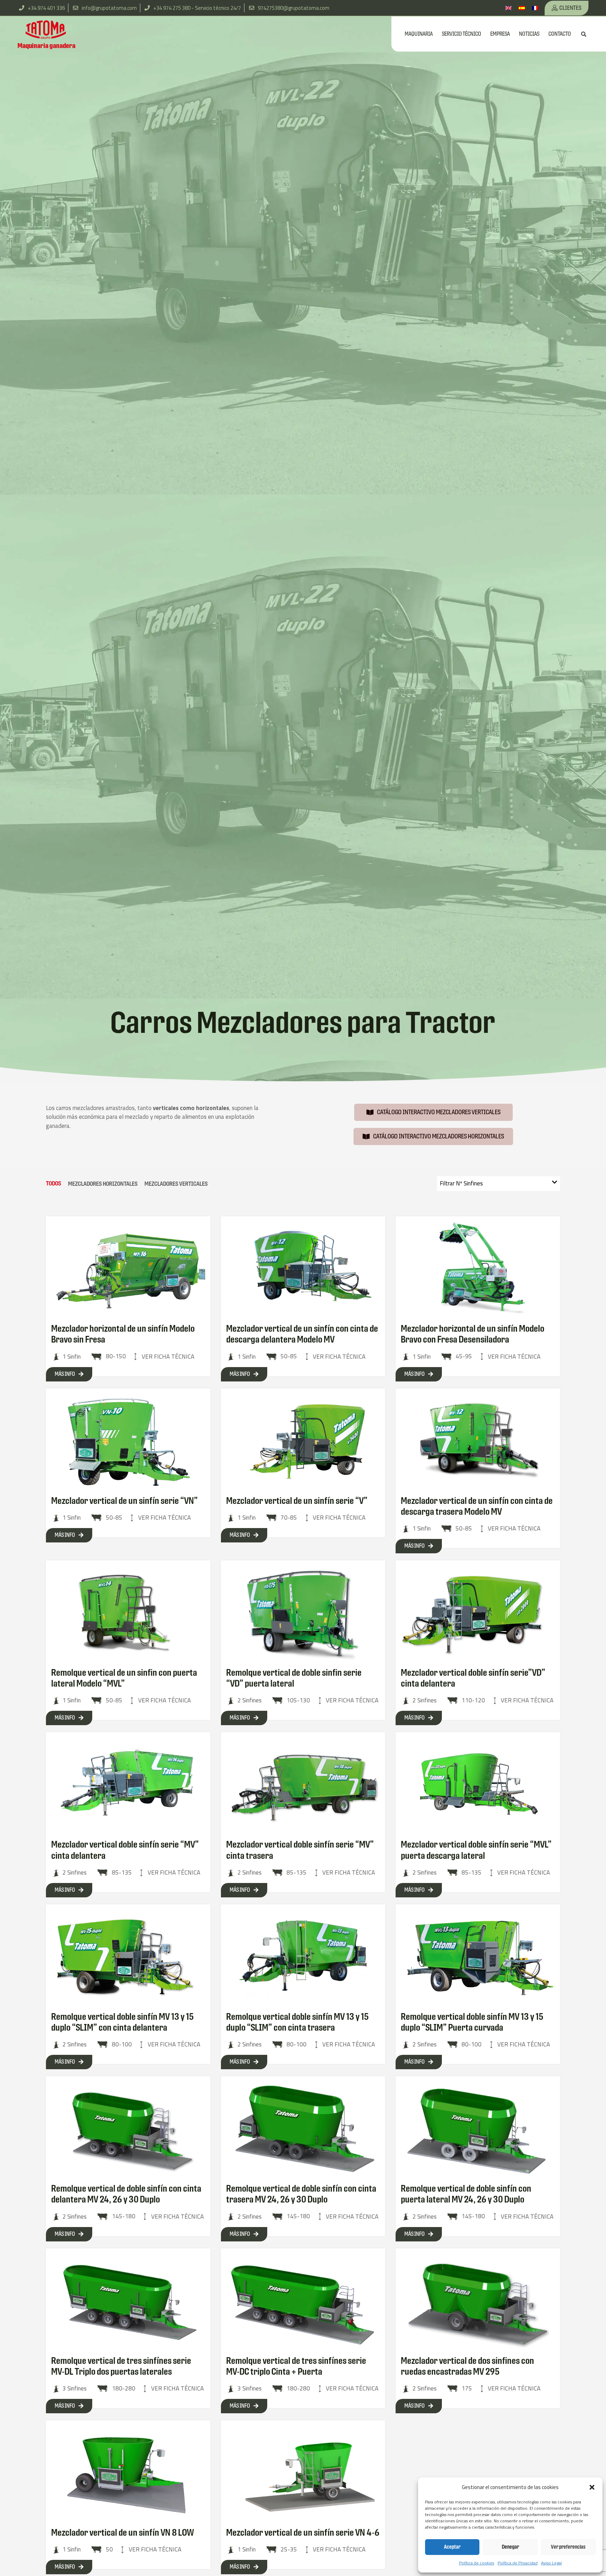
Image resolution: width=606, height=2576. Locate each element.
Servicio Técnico (462, 34)
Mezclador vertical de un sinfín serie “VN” (124, 1501)
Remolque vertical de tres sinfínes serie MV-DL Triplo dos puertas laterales (121, 2366)
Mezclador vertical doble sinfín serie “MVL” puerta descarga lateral (476, 1850)
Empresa (500, 34)
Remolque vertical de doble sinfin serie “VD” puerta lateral (294, 1678)
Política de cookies (477, 2563)
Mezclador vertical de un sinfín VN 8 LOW (123, 2533)
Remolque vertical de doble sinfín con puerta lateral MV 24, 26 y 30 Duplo (466, 2194)
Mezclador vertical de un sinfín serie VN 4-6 (303, 2533)
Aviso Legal (551, 2563)
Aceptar (452, 2547)
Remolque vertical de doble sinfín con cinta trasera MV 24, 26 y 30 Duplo (301, 2194)
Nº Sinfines (461, 1183)
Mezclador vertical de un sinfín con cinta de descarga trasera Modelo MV (477, 1506)
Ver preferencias (568, 2547)
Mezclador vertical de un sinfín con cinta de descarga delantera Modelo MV (302, 1334)
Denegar (510, 2547)
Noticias (529, 34)
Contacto (560, 34)
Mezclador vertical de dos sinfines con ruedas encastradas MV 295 (467, 2366)
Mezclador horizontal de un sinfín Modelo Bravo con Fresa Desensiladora (473, 1334)
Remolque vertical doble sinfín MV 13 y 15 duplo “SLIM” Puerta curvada (472, 2022)
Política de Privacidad (518, 2563)
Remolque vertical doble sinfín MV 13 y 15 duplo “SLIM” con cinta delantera (123, 2022)
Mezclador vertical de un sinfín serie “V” (297, 1501)
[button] (592, 2487)
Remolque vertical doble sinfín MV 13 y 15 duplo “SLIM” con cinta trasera (298, 2022)
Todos (53, 1183)
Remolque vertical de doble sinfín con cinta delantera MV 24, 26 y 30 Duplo (126, 2194)
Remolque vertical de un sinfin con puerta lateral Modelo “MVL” (124, 1678)
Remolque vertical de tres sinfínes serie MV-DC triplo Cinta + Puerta (296, 2366)
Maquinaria (419, 34)
